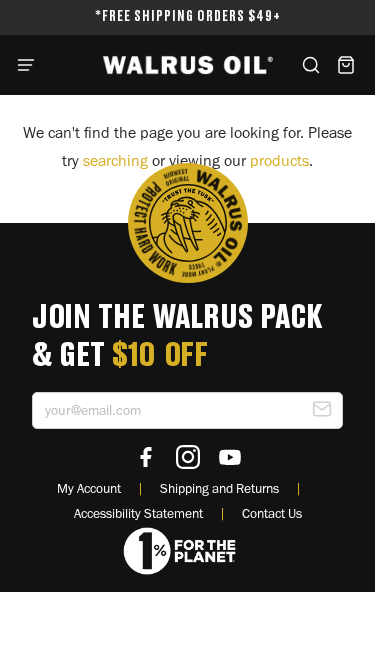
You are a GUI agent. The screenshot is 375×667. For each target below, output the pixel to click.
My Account (89, 488)
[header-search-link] (310, 65)
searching (115, 160)
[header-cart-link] (345, 65)
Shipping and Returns (219, 488)
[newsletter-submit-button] (322, 413)
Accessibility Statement (138, 513)
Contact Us (272, 513)
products (279, 160)
